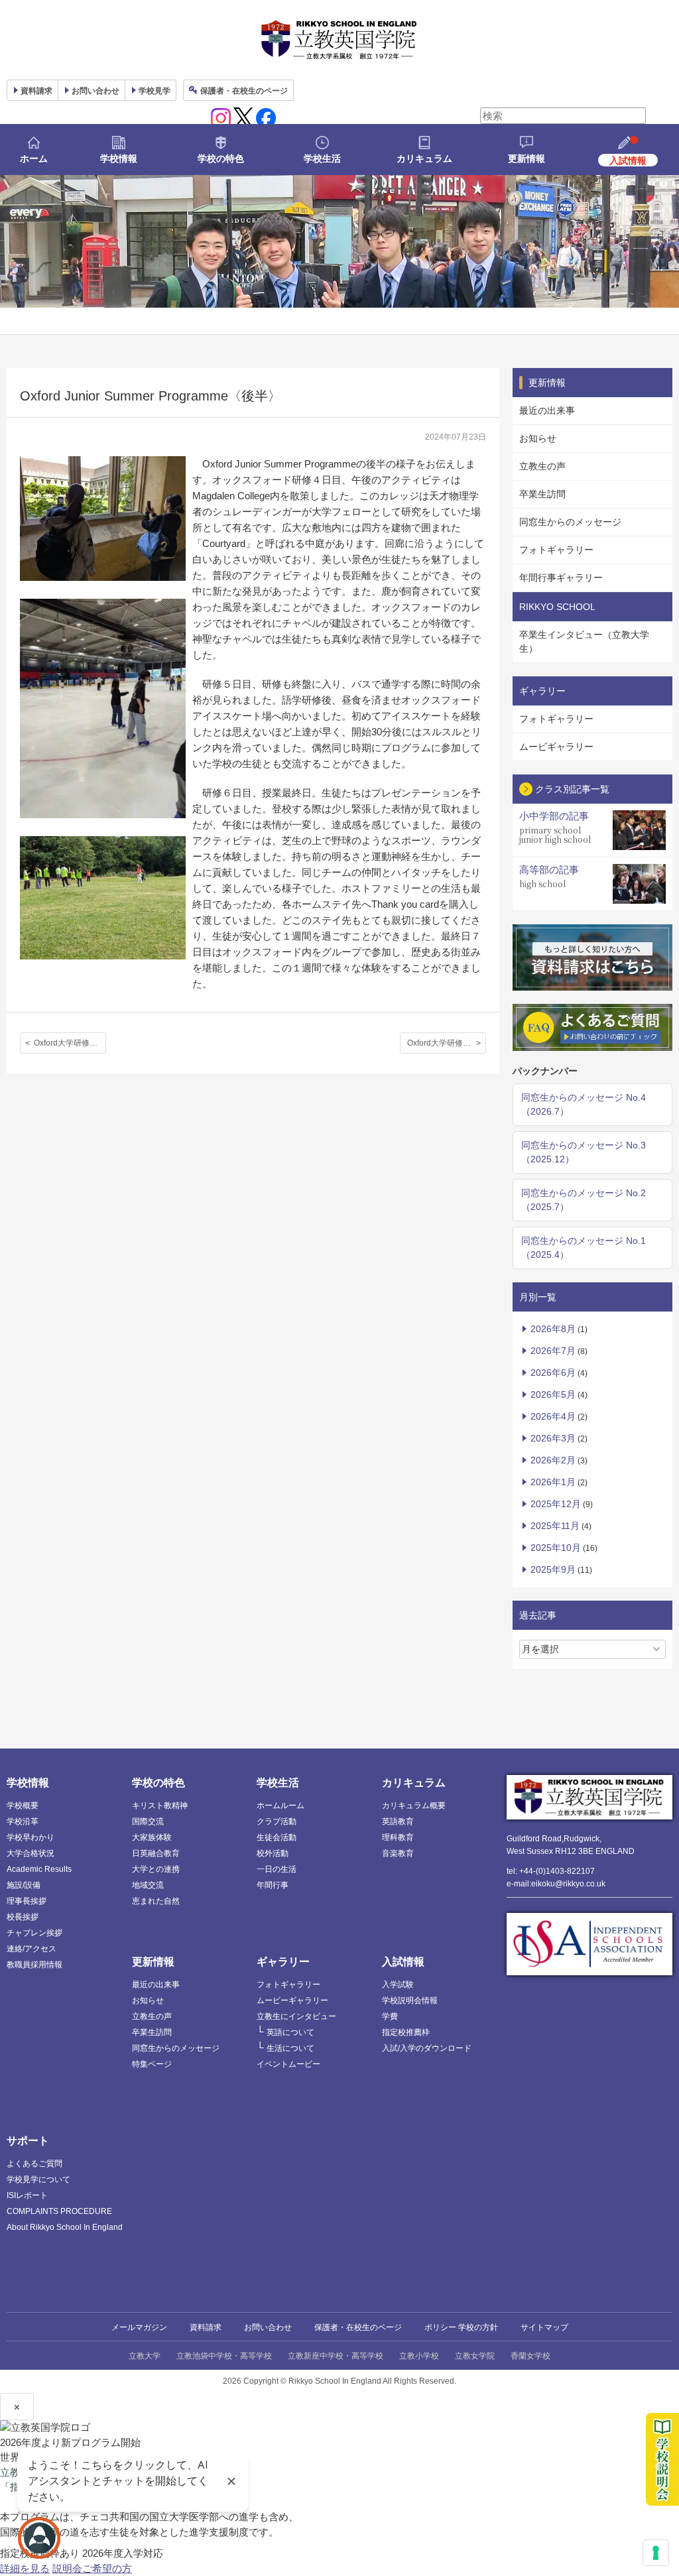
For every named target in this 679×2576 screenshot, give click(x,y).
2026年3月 (553, 1438)
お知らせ (538, 438)
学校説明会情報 (410, 2000)
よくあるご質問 (34, 2164)
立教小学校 (419, 2356)
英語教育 (398, 1821)
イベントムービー (288, 2064)
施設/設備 (24, 1885)
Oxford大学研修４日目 (447, 1043)
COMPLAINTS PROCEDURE (59, 2211)
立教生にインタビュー (296, 2016)
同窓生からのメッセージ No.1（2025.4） (584, 1248)
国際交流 (148, 1821)
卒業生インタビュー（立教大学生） (584, 642)
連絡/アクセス (31, 1949)
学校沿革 (23, 1821)
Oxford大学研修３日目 (70, 1043)
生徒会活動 (277, 1837)
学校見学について (38, 2179)
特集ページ (152, 2064)
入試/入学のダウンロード (427, 2048)
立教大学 (145, 2356)
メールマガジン (139, 2327)
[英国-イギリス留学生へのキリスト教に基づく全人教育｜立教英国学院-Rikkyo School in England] (339, 40)
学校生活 (322, 158)
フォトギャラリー (556, 550)
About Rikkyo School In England (65, 2227)
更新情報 (526, 158)
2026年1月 (553, 1482)
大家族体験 (152, 1837)
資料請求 (206, 2327)
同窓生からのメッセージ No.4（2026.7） (584, 1104)
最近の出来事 (547, 410)
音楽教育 (398, 1853)
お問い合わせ (95, 91)
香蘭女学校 (530, 2356)
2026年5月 (553, 1394)
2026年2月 (553, 1460)
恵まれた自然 (156, 1901)
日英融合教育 (156, 1853)
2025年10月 (556, 1548)
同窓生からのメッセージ (570, 522)
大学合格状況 (31, 1853)
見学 (154, 91)
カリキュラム (424, 158)
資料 (36, 91)
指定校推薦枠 (406, 2032)
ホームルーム (280, 1806)
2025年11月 (555, 1526)
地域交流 (148, 1885)
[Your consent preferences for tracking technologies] (656, 2553)
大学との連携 (156, 1869)
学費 (390, 2016)
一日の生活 (277, 1869)
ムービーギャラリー (292, 2000)
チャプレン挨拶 (34, 1933)
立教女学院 (475, 2356)
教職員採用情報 (34, 1965)
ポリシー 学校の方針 (461, 2327)
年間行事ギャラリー (561, 578)
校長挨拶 (23, 1917)
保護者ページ (244, 91)
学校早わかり (31, 1837)
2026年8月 (553, 1329)
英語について (290, 2032)
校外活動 (273, 1853)
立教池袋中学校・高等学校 (224, 2356)
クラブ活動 (277, 1821)
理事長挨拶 (27, 1901)
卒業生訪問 (542, 494)
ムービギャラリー (556, 747)
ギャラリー (283, 1962)
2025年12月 (556, 1504)
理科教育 (398, 1837)
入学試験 (398, 1985)
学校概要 (23, 1806)
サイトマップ (544, 2327)
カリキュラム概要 (414, 1806)
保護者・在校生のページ (358, 2327)
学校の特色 (221, 158)
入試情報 (403, 1962)
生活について (290, 2048)
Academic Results (39, 1869)
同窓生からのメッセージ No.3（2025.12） (584, 1152)
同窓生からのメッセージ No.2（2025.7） (584, 1200)
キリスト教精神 (160, 1806)
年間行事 (273, 1885)
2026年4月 (553, 1416)
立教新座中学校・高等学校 (336, 2356)
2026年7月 (553, 1351)
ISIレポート (27, 2195)
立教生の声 (542, 466)
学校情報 (119, 158)
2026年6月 (553, 1373)
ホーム (34, 158)
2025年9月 (553, 1569)
